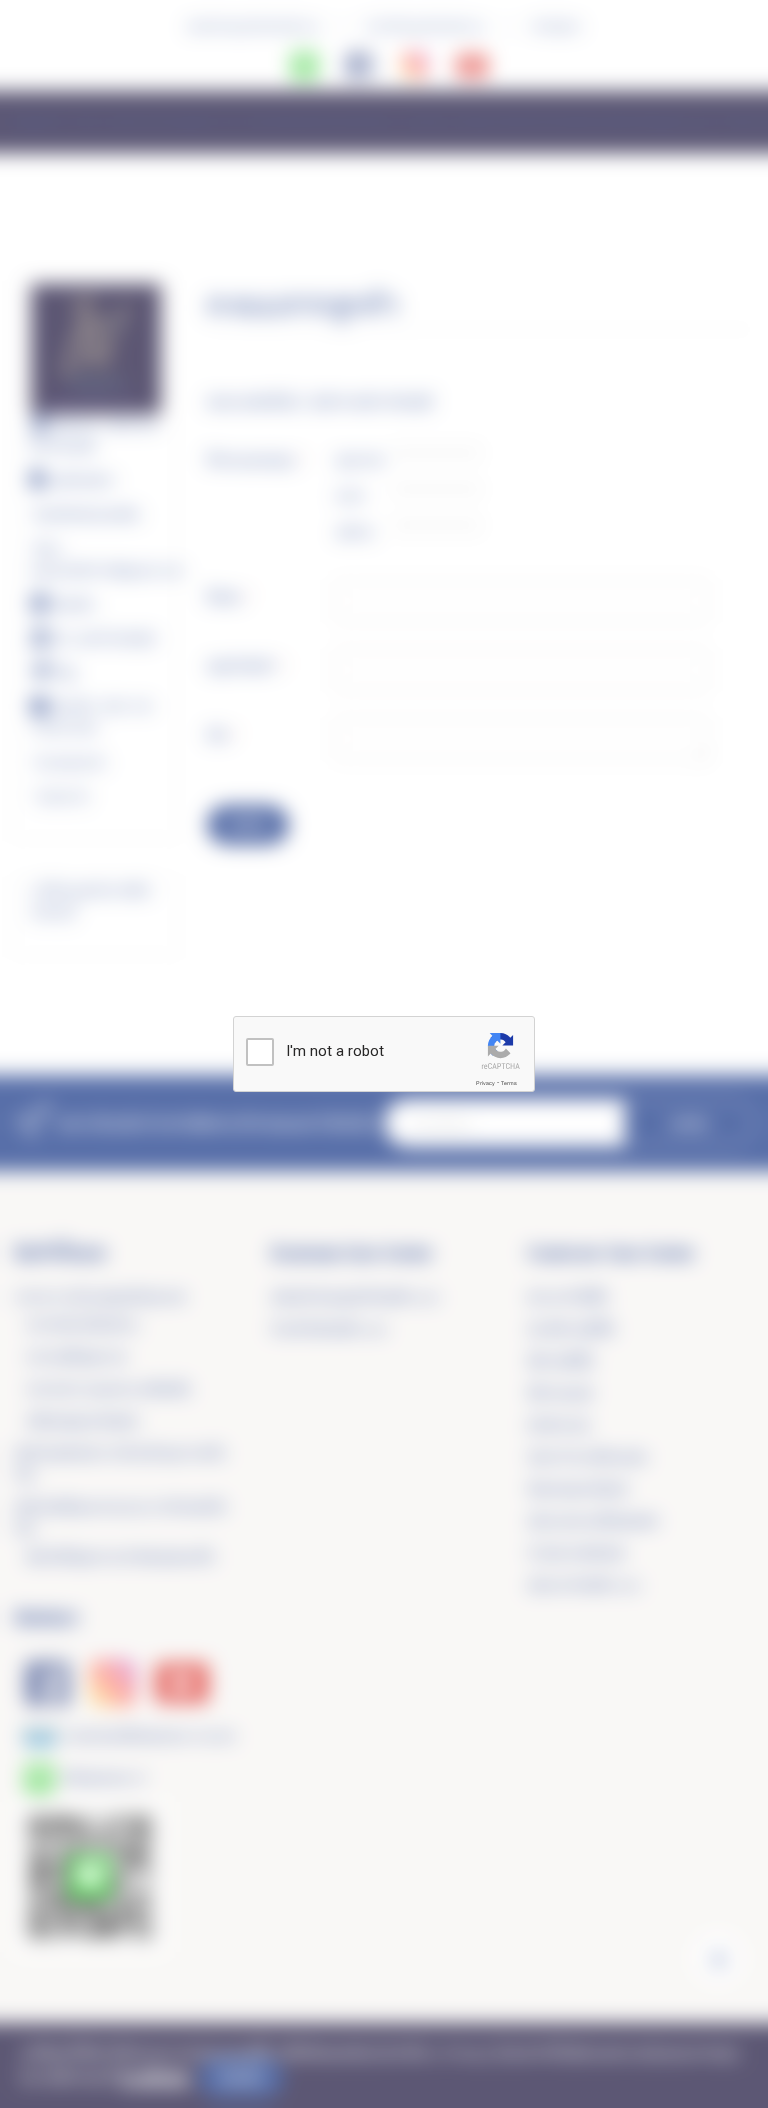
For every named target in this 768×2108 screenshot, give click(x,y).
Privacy (485, 1083)
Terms (509, 1083)
